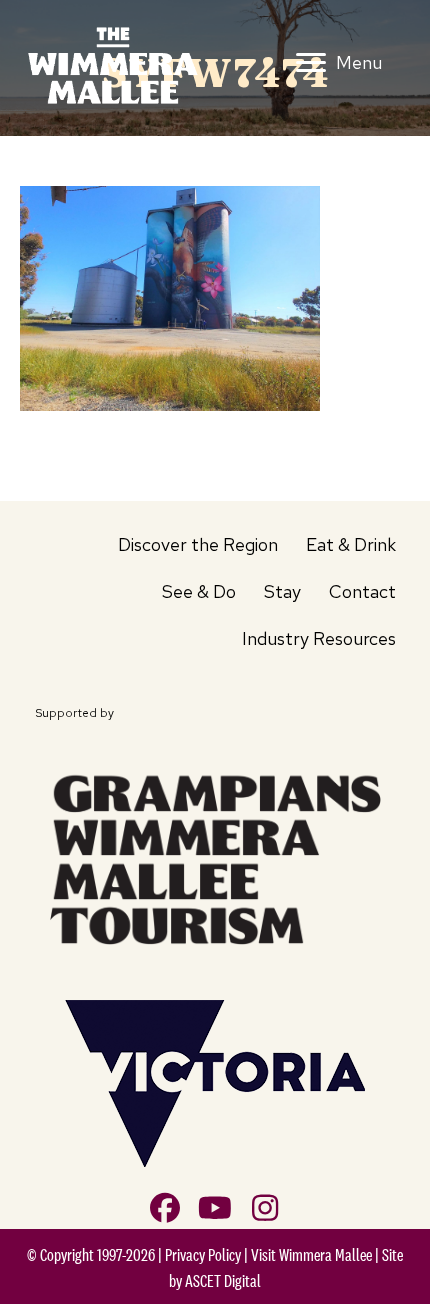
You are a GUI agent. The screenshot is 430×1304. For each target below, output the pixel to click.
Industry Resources (319, 638)
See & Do (199, 591)
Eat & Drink (351, 544)
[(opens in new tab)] (215, 856)
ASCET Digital (223, 1281)
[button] (165, 1208)
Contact (362, 591)
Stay (282, 591)
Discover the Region (198, 544)
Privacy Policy (203, 1255)
